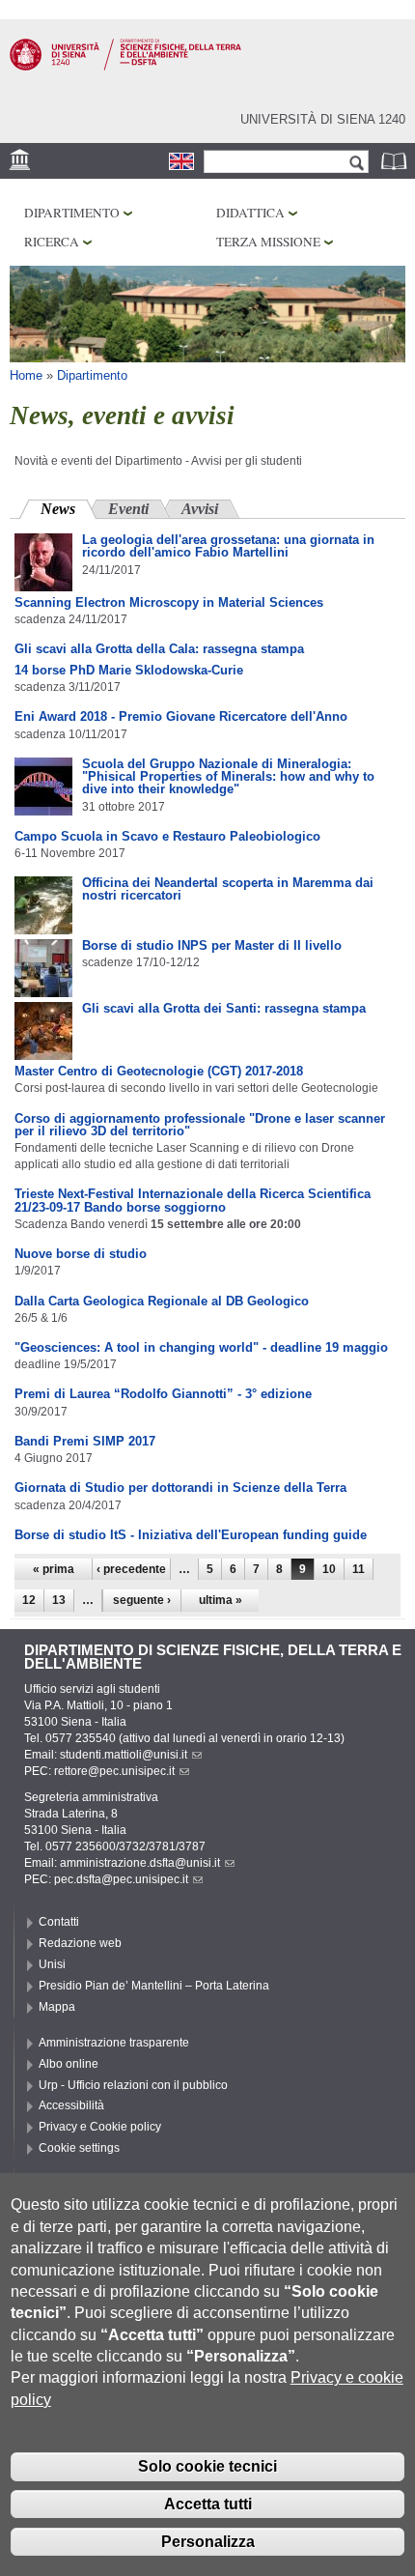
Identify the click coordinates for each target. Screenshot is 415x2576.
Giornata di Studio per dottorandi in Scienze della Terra (180, 1488)
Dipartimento (72, 213)
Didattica (250, 213)
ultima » (221, 1600)
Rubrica (396, 161)
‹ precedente (131, 1569)
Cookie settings (79, 2148)
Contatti (59, 1922)
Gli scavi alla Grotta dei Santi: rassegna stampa (224, 1008)
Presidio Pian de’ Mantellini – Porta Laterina (154, 1986)
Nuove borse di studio (81, 1254)
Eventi (128, 509)
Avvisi (200, 509)
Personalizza (208, 2542)
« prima (54, 1569)
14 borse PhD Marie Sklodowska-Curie (129, 670)
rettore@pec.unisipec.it (114, 1771)
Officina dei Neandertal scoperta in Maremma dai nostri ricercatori (228, 889)
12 (29, 1600)
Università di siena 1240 (323, 119)
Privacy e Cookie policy (100, 2127)
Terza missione (268, 242)
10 (329, 1569)
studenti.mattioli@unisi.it (124, 1755)
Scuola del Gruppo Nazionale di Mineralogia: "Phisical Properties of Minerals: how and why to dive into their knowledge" (228, 777)
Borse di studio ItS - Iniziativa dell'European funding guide (191, 1535)
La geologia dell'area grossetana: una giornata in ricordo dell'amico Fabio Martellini (228, 546)
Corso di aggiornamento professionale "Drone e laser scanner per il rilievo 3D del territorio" (200, 1125)
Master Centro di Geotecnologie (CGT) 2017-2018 (159, 1071)
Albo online (69, 2064)
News (69, 509)
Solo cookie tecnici (207, 2466)
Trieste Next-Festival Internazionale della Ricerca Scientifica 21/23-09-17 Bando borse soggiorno (193, 1200)
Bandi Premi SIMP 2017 (85, 1441)
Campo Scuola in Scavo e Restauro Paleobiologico (167, 836)
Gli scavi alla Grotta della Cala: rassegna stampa (159, 649)
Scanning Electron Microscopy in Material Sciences (169, 602)
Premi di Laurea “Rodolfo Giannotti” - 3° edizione (163, 1394)
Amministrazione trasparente (114, 2043)
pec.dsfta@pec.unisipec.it (121, 1879)
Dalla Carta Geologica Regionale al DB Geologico (162, 1301)
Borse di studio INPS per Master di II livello (212, 945)
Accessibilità (71, 2105)
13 (59, 1600)
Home (26, 375)
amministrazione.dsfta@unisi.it (140, 1863)
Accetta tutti (208, 2504)
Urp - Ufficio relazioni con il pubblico (133, 2085)
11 (359, 1569)
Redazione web (80, 1943)
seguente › (142, 1600)
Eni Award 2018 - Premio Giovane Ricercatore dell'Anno (181, 716)
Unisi (52, 1964)
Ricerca (52, 242)
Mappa (57, 2007)
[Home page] (125, 67)
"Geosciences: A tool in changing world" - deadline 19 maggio (201, 1347)
